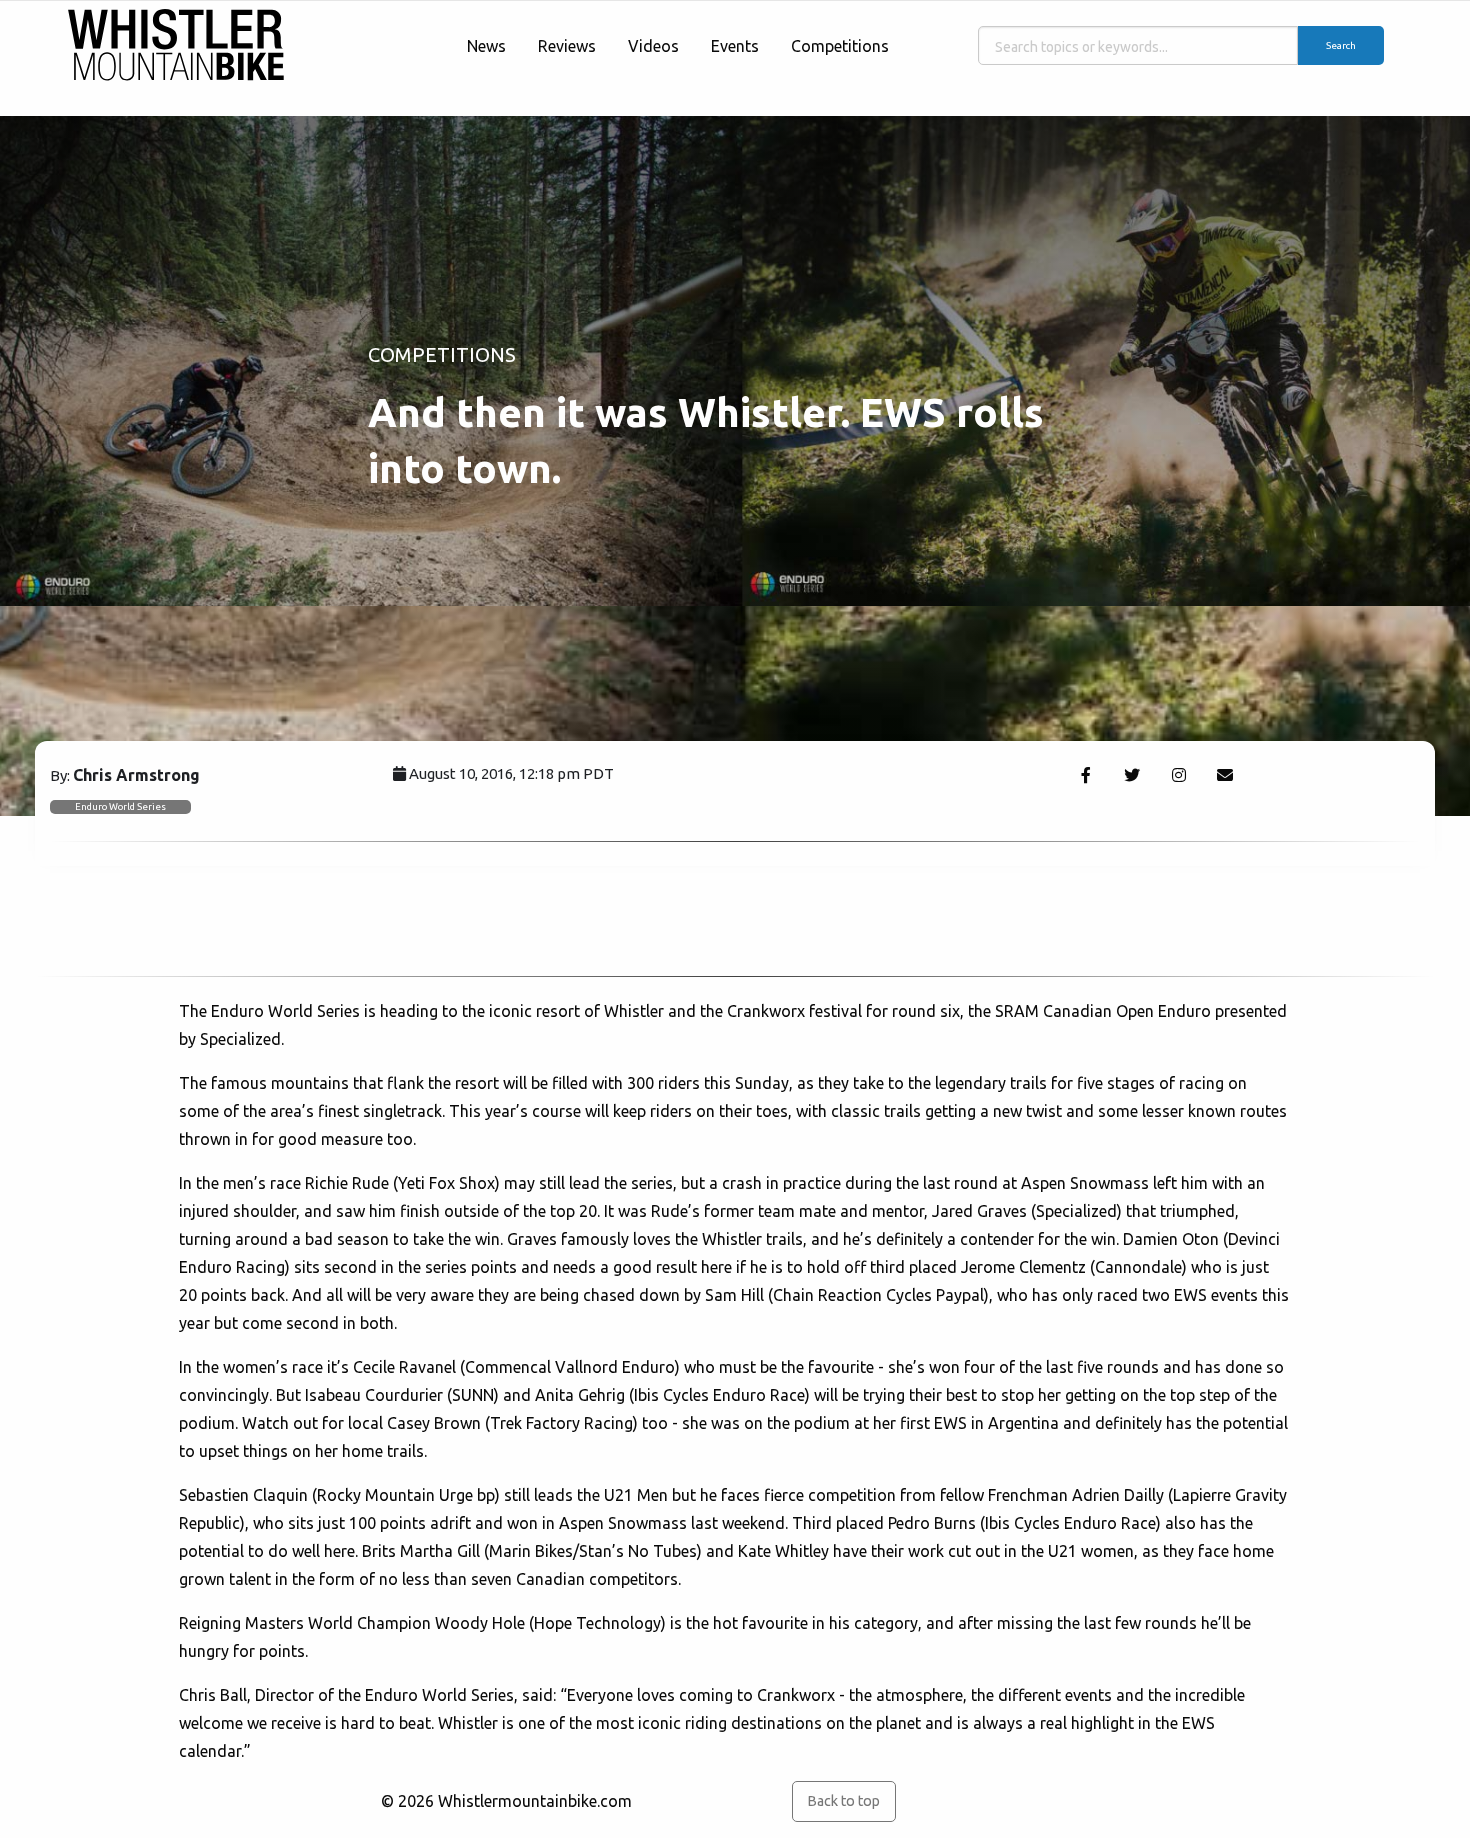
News (486, 46)
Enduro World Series (120, 806)
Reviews (567, 46)
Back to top (843, 1801)
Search (1341, 45)
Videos (653, 46)
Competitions (840, 46)
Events (735, 46)
